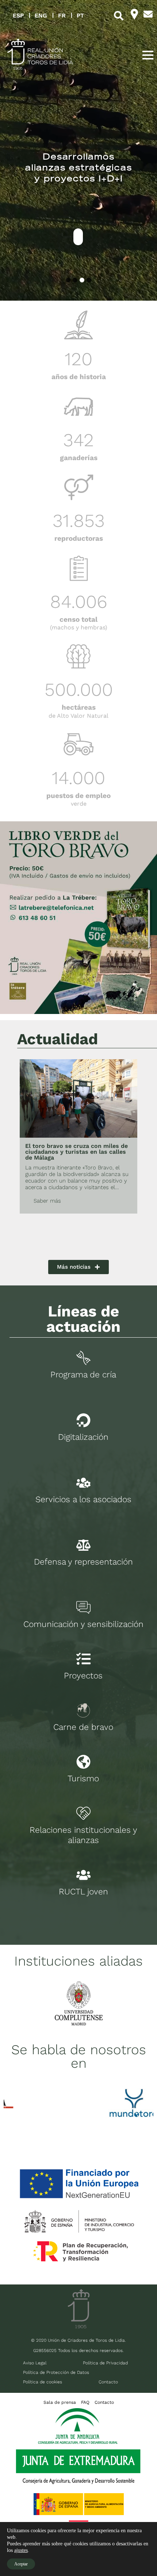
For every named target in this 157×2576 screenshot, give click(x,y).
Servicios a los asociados (83, 1499)
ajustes (21, 2550)
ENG (41, 16)
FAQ (85, 2402)
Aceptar (21, 2564)
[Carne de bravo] (83, 1710)
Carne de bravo (83, 1727)
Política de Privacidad (105, 2363)
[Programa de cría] (83, 1358)
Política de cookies (43, 2382)
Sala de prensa (60, 2402)
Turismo (83, 1779)
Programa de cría (83, 1375)
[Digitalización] (83, 1420)
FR (62, 16)
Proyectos (83, 1676)
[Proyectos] (83, 1659)
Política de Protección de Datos (56, 2372)
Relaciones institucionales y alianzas (83, 1835)
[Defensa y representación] (83, 1545)
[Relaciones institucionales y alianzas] (83, 1813)
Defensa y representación (83, 1562)
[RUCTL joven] (83, 1875)
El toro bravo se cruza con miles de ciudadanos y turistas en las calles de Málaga (76, 1152)
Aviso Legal (35, 2363)
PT (80, 16)
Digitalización (83, 1437)
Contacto (108, 2382)
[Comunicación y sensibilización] (83, 1607)
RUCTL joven (83, 1892)
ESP (18, 16)
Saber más (47, 1201)
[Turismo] (83, 1762)
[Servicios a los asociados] (83, 1483)
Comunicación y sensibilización (83, 1624)
